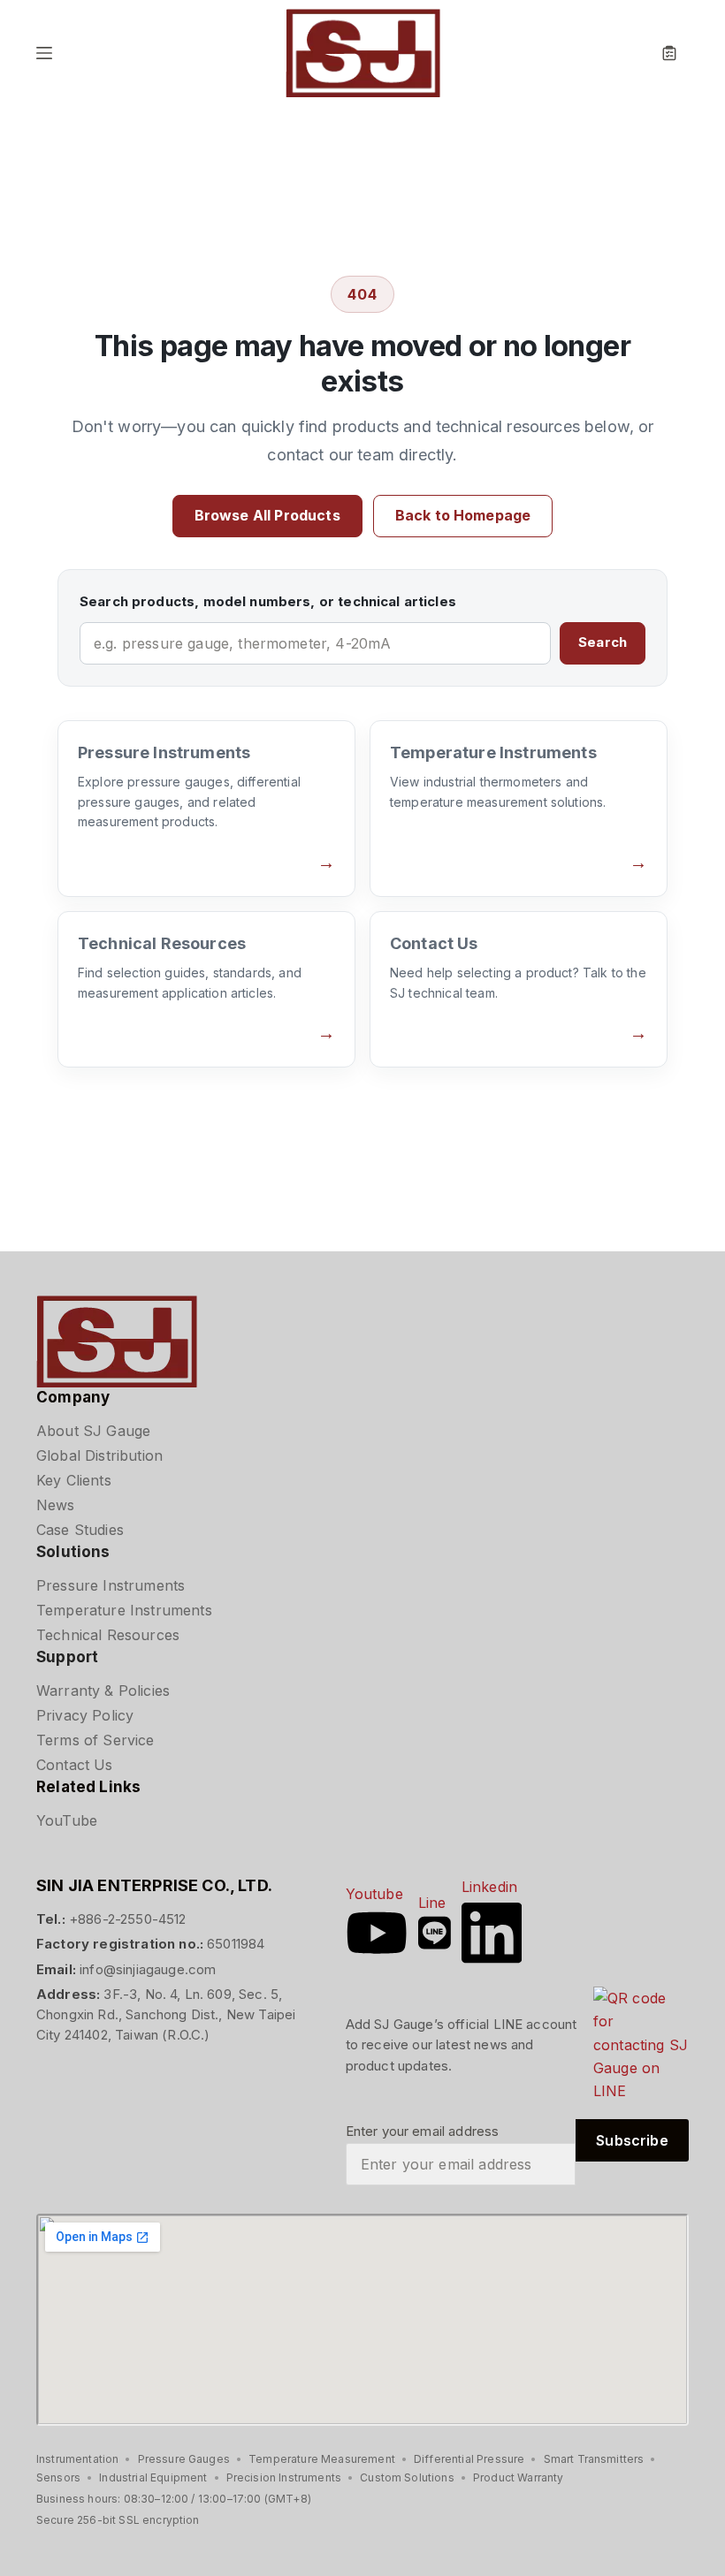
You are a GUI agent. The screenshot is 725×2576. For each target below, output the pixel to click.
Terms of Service (95, 1740)
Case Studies (80, 1530)
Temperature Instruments (124, 1610)
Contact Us (75, 1765)
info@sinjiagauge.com (148, 1969)
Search (603, 642)
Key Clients (74, 1480)
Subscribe (632, 2140)
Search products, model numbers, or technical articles (268, 601)
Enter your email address (423, 2131)
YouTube (67, 1820)
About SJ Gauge (93, 1431)
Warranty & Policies (103, 1691)
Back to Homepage (463, 515)
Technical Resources (108, 1635)
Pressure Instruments (111, 1585)
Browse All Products (267, 515)
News (56, 1505)
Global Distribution (99, 1455)
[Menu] (44, 53)
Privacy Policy (85, 1715)
